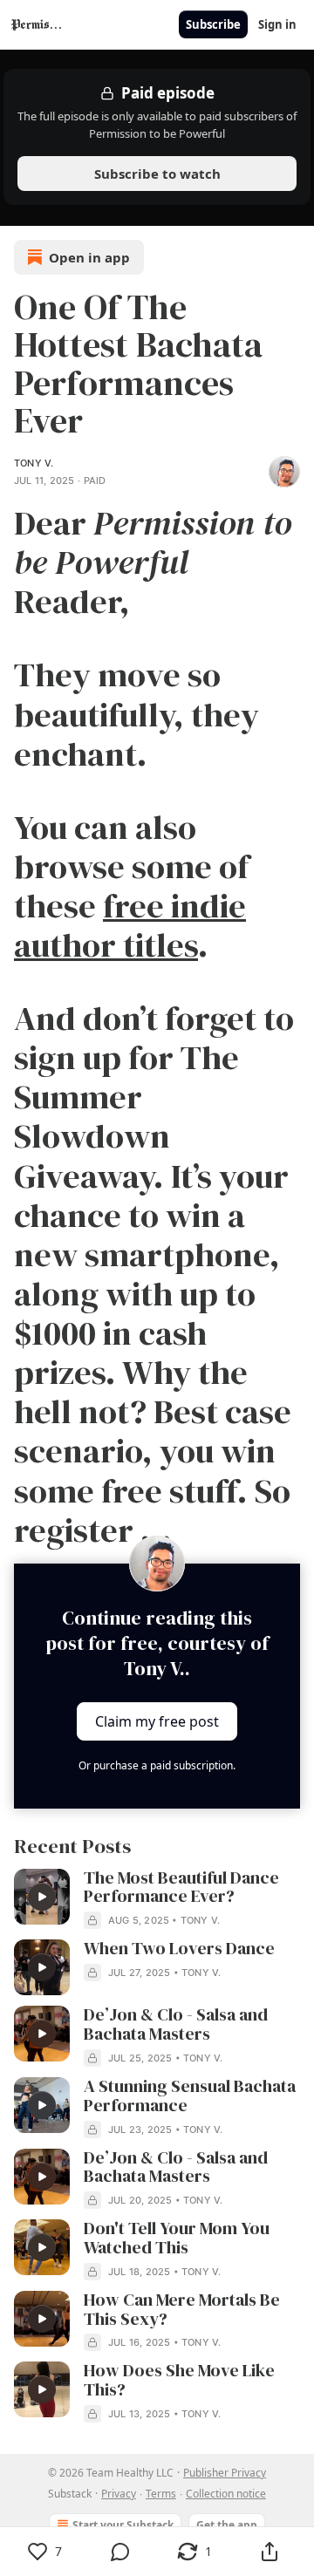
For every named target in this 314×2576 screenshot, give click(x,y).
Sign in (277, 24)
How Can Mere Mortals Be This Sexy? (182, 2310)
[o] (42, 1897)
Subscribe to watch (157, 174)
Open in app (89, 257)
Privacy (119, 2494)
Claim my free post (157, 1721)
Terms (161, 2494)
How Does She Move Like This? (179, 2381)
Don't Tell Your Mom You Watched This (177, 2239)
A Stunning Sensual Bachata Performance (190, 2096)
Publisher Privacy (225, 2473)
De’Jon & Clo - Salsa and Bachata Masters (176, 2025)
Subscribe (213, 24)
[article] (157, 1899)
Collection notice (226, 2494)
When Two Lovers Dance (179, 1949)
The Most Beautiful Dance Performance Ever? (181, 1888)
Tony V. (34, 463)
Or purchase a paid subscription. (157, 1765)
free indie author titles (130, 925)
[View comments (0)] (120, 2552)
